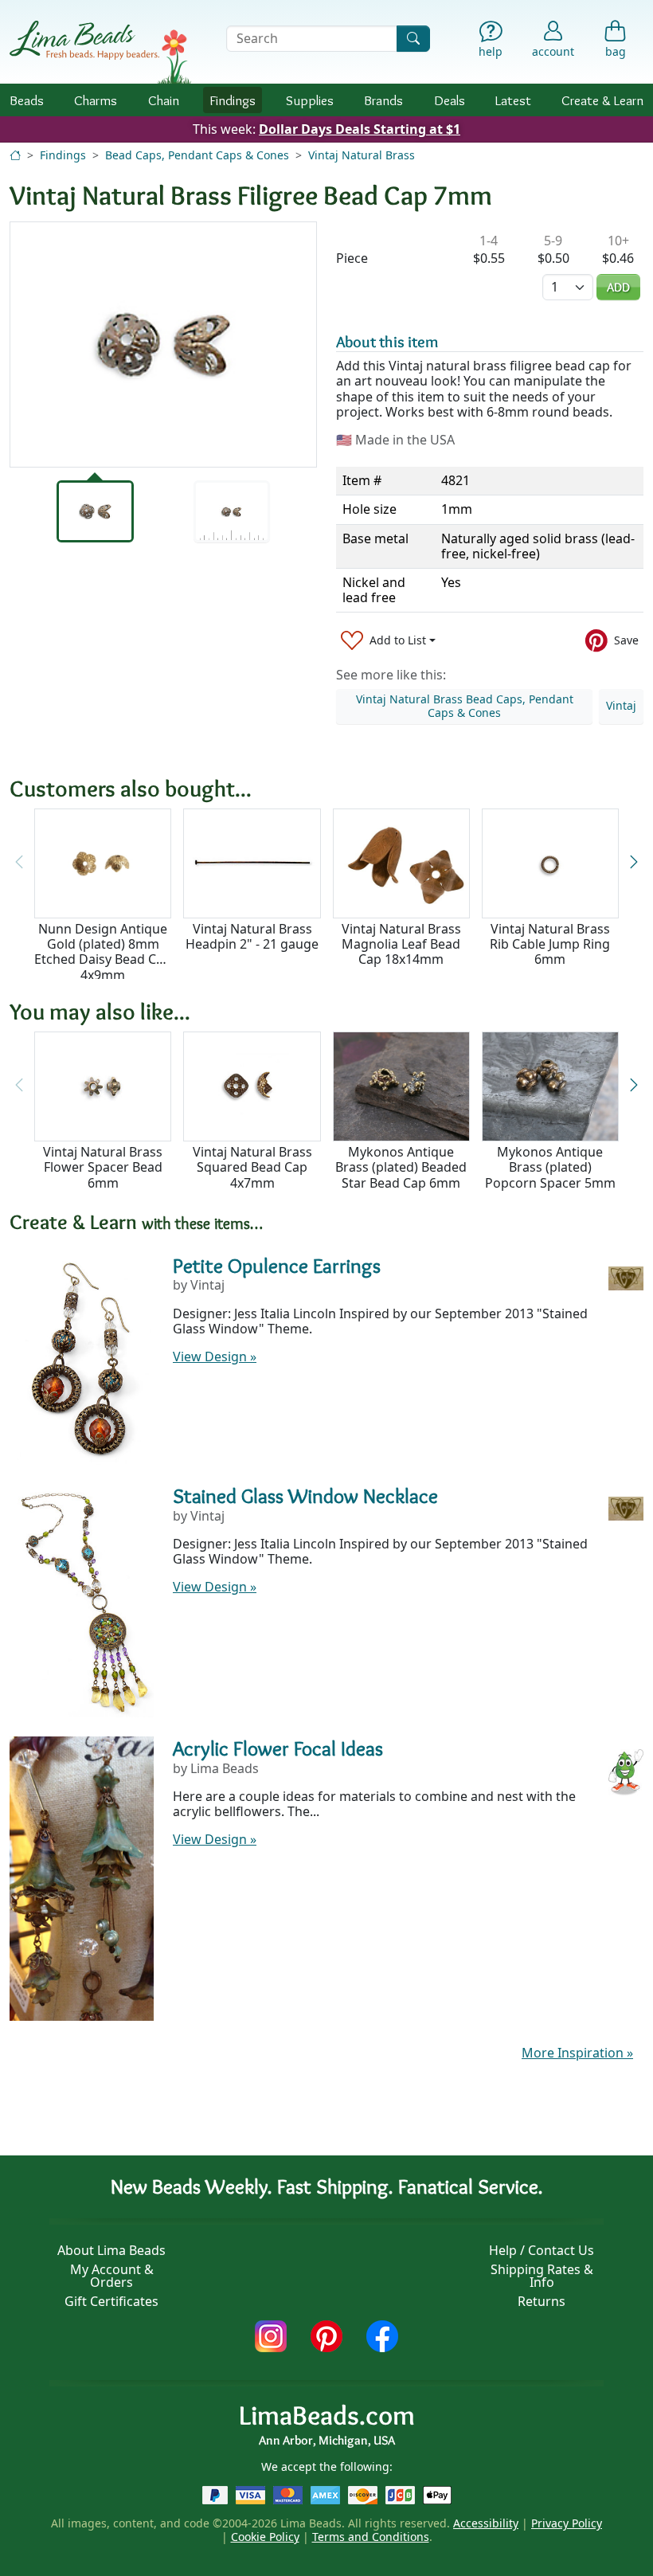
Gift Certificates (111, 2301)
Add (618, 287)
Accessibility (486, 2523)
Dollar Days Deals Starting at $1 (360, 129)
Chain (164, 100)
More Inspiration (577, 2053)
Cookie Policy (265, 2537)
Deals (450, 100)
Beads (27, 100)
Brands (383, 100)
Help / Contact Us (542, 2250)
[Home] (15, 155)
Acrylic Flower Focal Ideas (278, 1748)
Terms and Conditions (371, 2537)
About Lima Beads (111, 2250)
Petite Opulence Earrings (277, 1266)
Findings (233, 100)
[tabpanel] (163, 345)
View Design (215, 1357)
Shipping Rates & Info (542, 2276)
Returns (542, 2301)
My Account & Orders (112, 2276)
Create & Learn (602, 100)
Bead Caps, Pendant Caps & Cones (197, 155)
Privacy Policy (567, 2523)
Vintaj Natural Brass (362, 155)
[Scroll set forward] (634, 862)
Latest (513, 100)
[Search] (413, 39)
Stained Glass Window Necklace (305, 1496)
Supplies (310, 100)
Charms (96, 100)
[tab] (95, 511)
